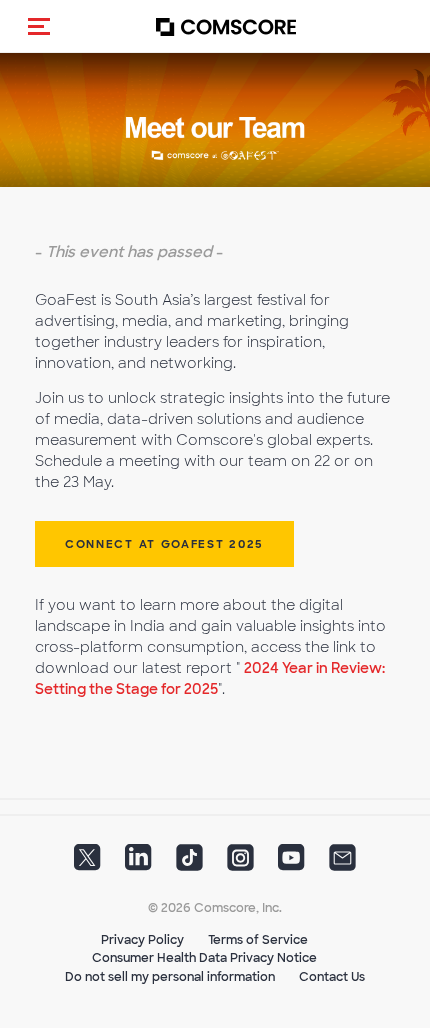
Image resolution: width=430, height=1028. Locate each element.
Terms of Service (258, 940)
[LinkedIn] (138, 863)
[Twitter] (87, 863)
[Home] (226, 26)
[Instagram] (240, 863)
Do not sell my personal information (170, 977)
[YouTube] (291, 863)
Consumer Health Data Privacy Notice (204, 958)
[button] (39, 26)
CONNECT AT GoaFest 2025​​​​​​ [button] (164, 544)
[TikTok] (189, 863)
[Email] (342, 863)
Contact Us (332, 977)
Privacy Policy (142, 940)
